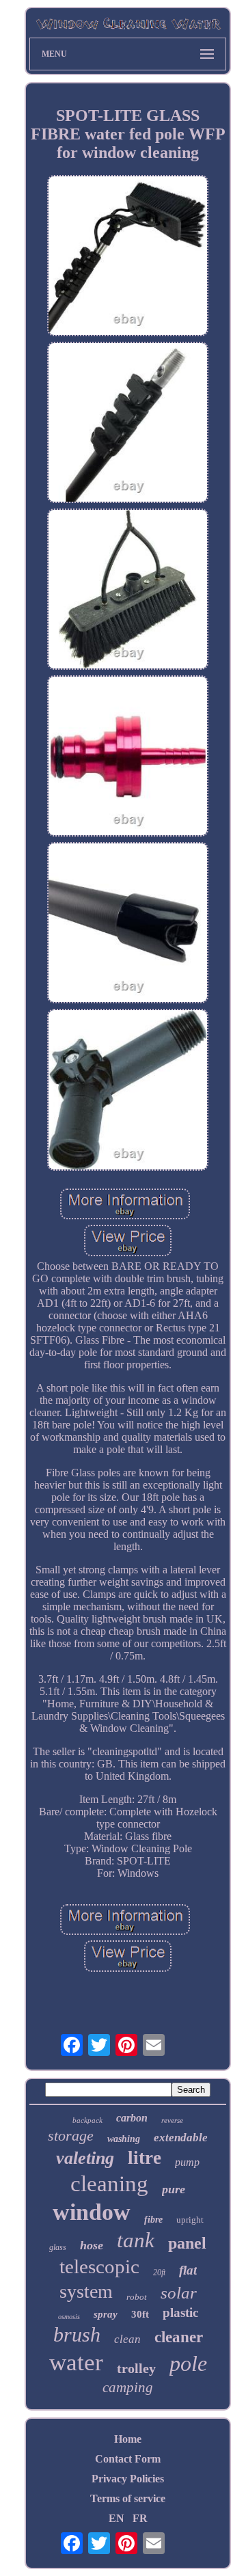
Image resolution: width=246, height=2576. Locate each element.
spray (106, 2314)
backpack (87, 2120)
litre (145, 2158)
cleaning (109, 2184)
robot (137, 2297)
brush (77, 2334)
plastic (180, 2313)
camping (128, 2387)
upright (190, 2220)
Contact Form (128, 2459)
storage (71, 2136)
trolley (136, 2368)
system (86, 2291)
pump (187, 2162)
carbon (132, 2118)
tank (136, 2240)
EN (117, 2518)
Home (128, 2439)
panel (187, 2243)
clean (127, 2339)
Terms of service (128, 2498)
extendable (181, 2138)
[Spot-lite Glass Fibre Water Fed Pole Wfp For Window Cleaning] (128, 257)
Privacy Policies (128, 2479)
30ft (140, 2314)
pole (188, 2363)
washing (124, 2139)
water (76, 2362)
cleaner (179, 2337)
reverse (172, 2120)
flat (188, 2270)
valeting (85, 2158)
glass (58, 2247)
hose (92, 2245)
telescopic (99, 2266)
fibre (153, 2220)
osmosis (69, 2317)
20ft (159, 2273)
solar (179, 2293)
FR (140, 2518)
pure (174, 2189)
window (92, 2212)
